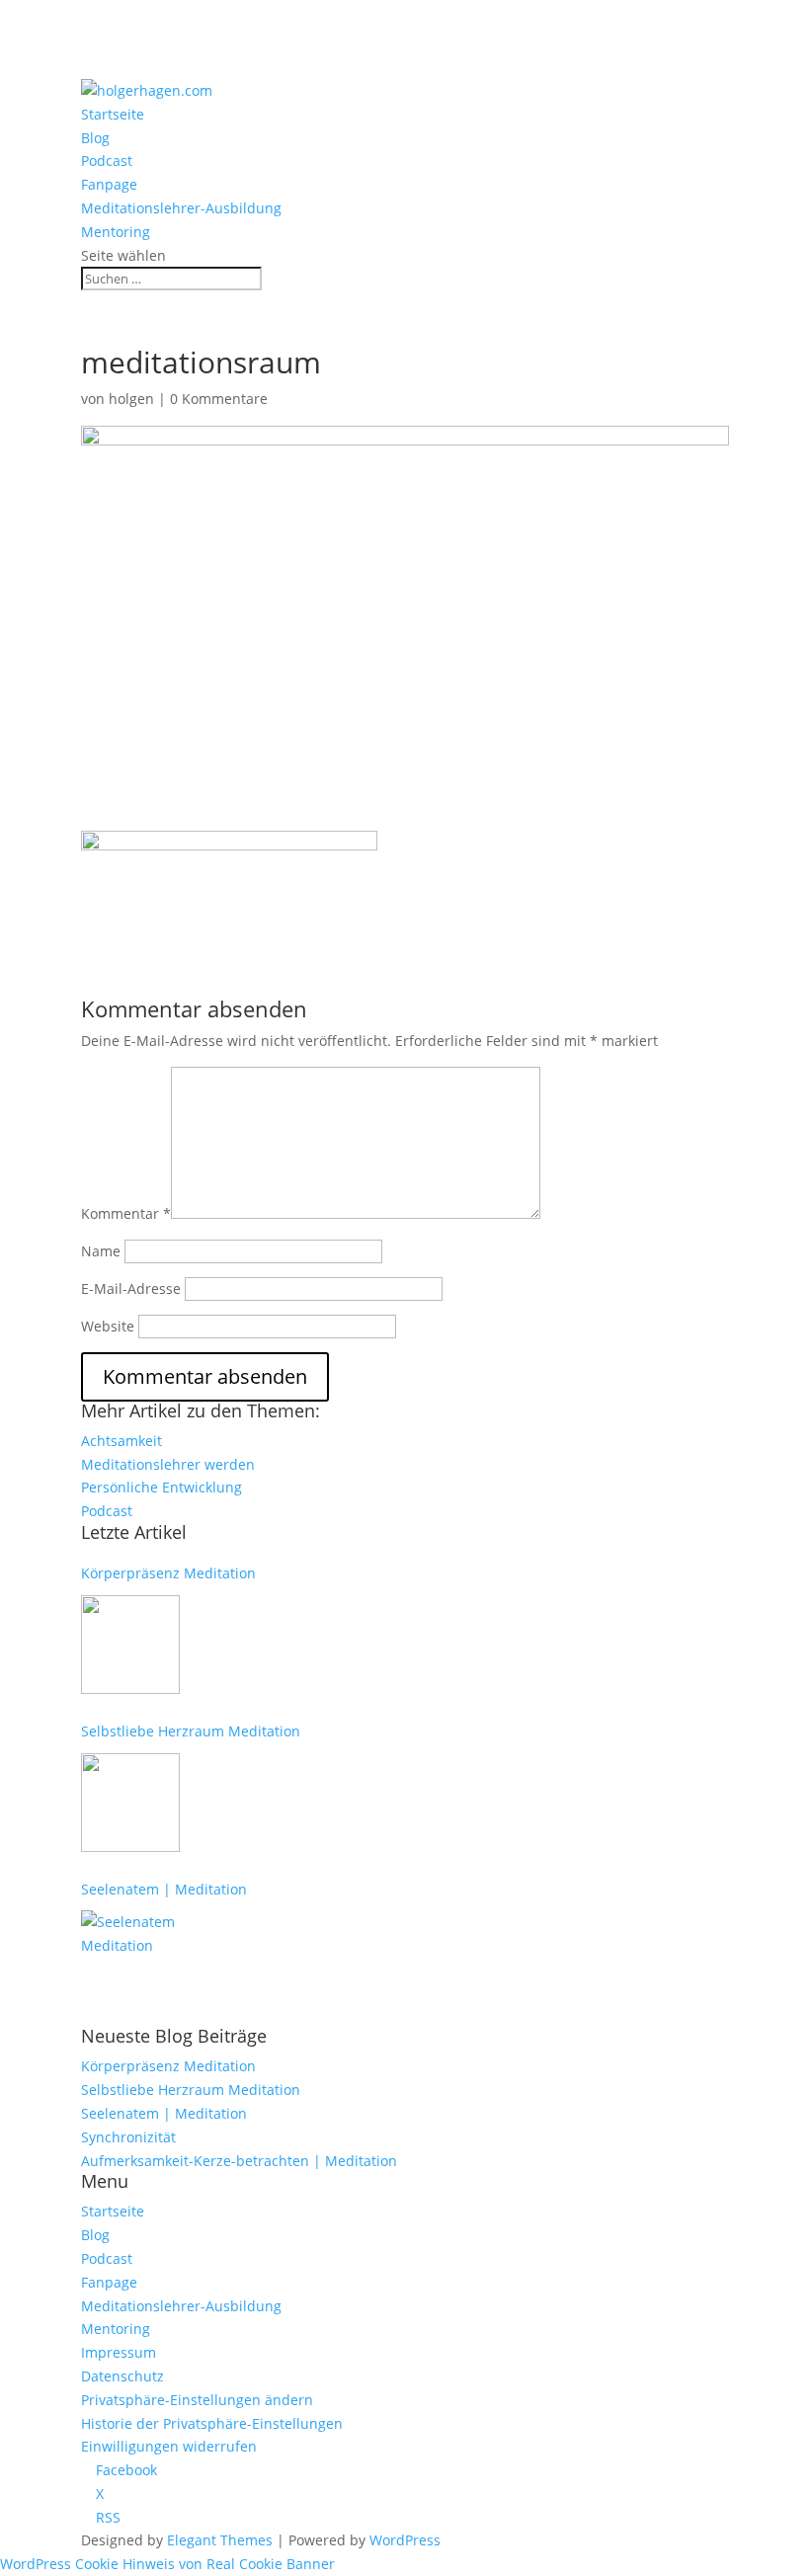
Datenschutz (122, 2376)
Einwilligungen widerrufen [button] (169, 2446)
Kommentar (126, 1213)
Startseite (113, 114)
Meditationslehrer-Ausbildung (181, 208)
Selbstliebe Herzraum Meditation (191, 1731)
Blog (95, 138)
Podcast (107, 161)
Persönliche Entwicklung (162, 1487)
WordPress (405, 2540)
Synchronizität (128, 2137)
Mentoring (116, 232)
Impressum (119, 2352)
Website (108, 1326)
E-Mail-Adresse (131, 1288)
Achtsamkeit (121, 1441)
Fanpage (109, 184)
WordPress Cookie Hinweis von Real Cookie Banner (167, 2564)
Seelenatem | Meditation (164, 1889)
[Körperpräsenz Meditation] (130, 1645)
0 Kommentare (219, 399)
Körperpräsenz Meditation (168, 1573)
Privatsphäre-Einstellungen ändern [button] (197, 2400)
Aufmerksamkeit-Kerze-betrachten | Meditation (239, 2161)
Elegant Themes (220, 2540)
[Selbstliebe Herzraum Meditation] (130, 1803)
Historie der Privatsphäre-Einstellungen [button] (212, 2423)
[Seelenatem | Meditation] (130, 1960)
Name (101, 1251)
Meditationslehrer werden (168, 1464)
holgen (131, 399)
